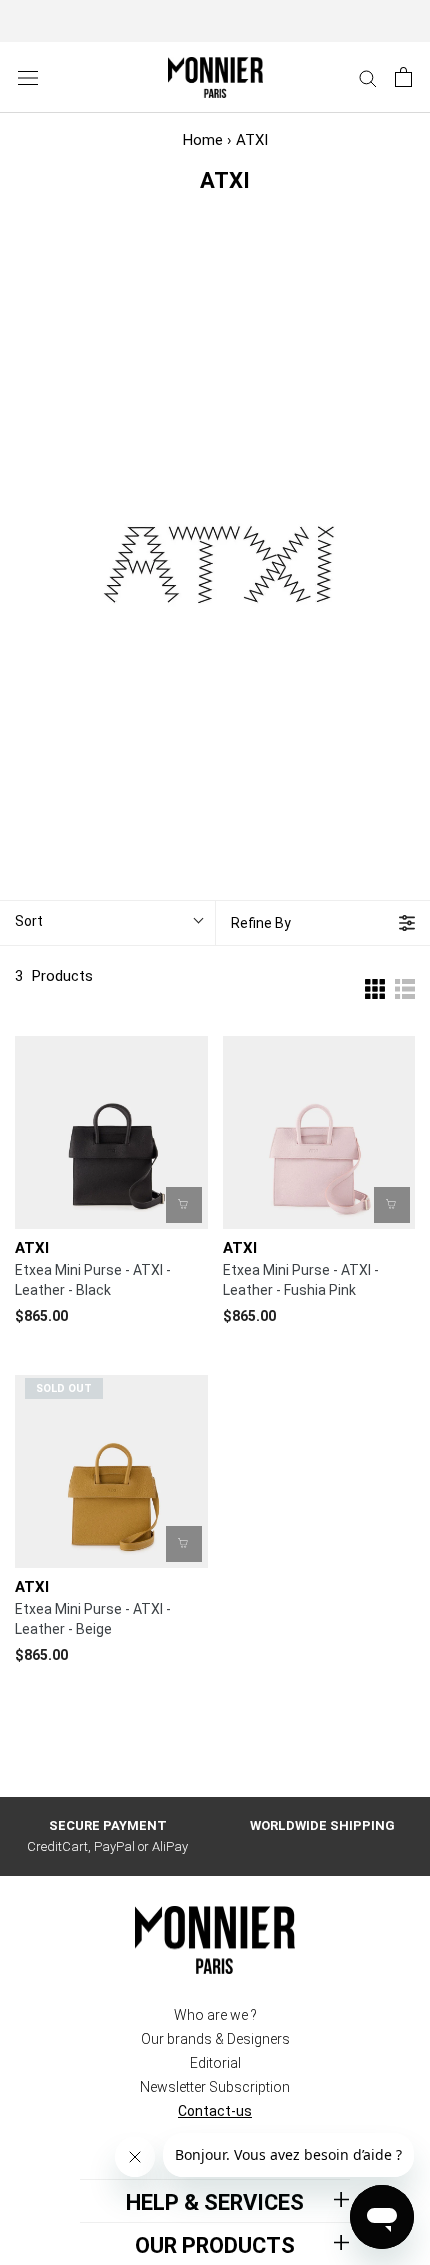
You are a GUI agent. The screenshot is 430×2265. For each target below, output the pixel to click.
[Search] (368, 77)
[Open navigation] (28, 77)
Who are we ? (215, 2015)
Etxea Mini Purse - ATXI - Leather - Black (93, 1280)
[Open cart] (403, 77)
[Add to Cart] (184, 1205)
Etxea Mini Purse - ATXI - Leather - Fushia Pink (301, 1280)
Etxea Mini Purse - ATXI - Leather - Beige (93, 1619)
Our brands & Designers (215, 2039)
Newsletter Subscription (215, 2087)
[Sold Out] (184, 1544)
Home (203, 140)
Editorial (215, 2063)
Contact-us (215, 2111)
